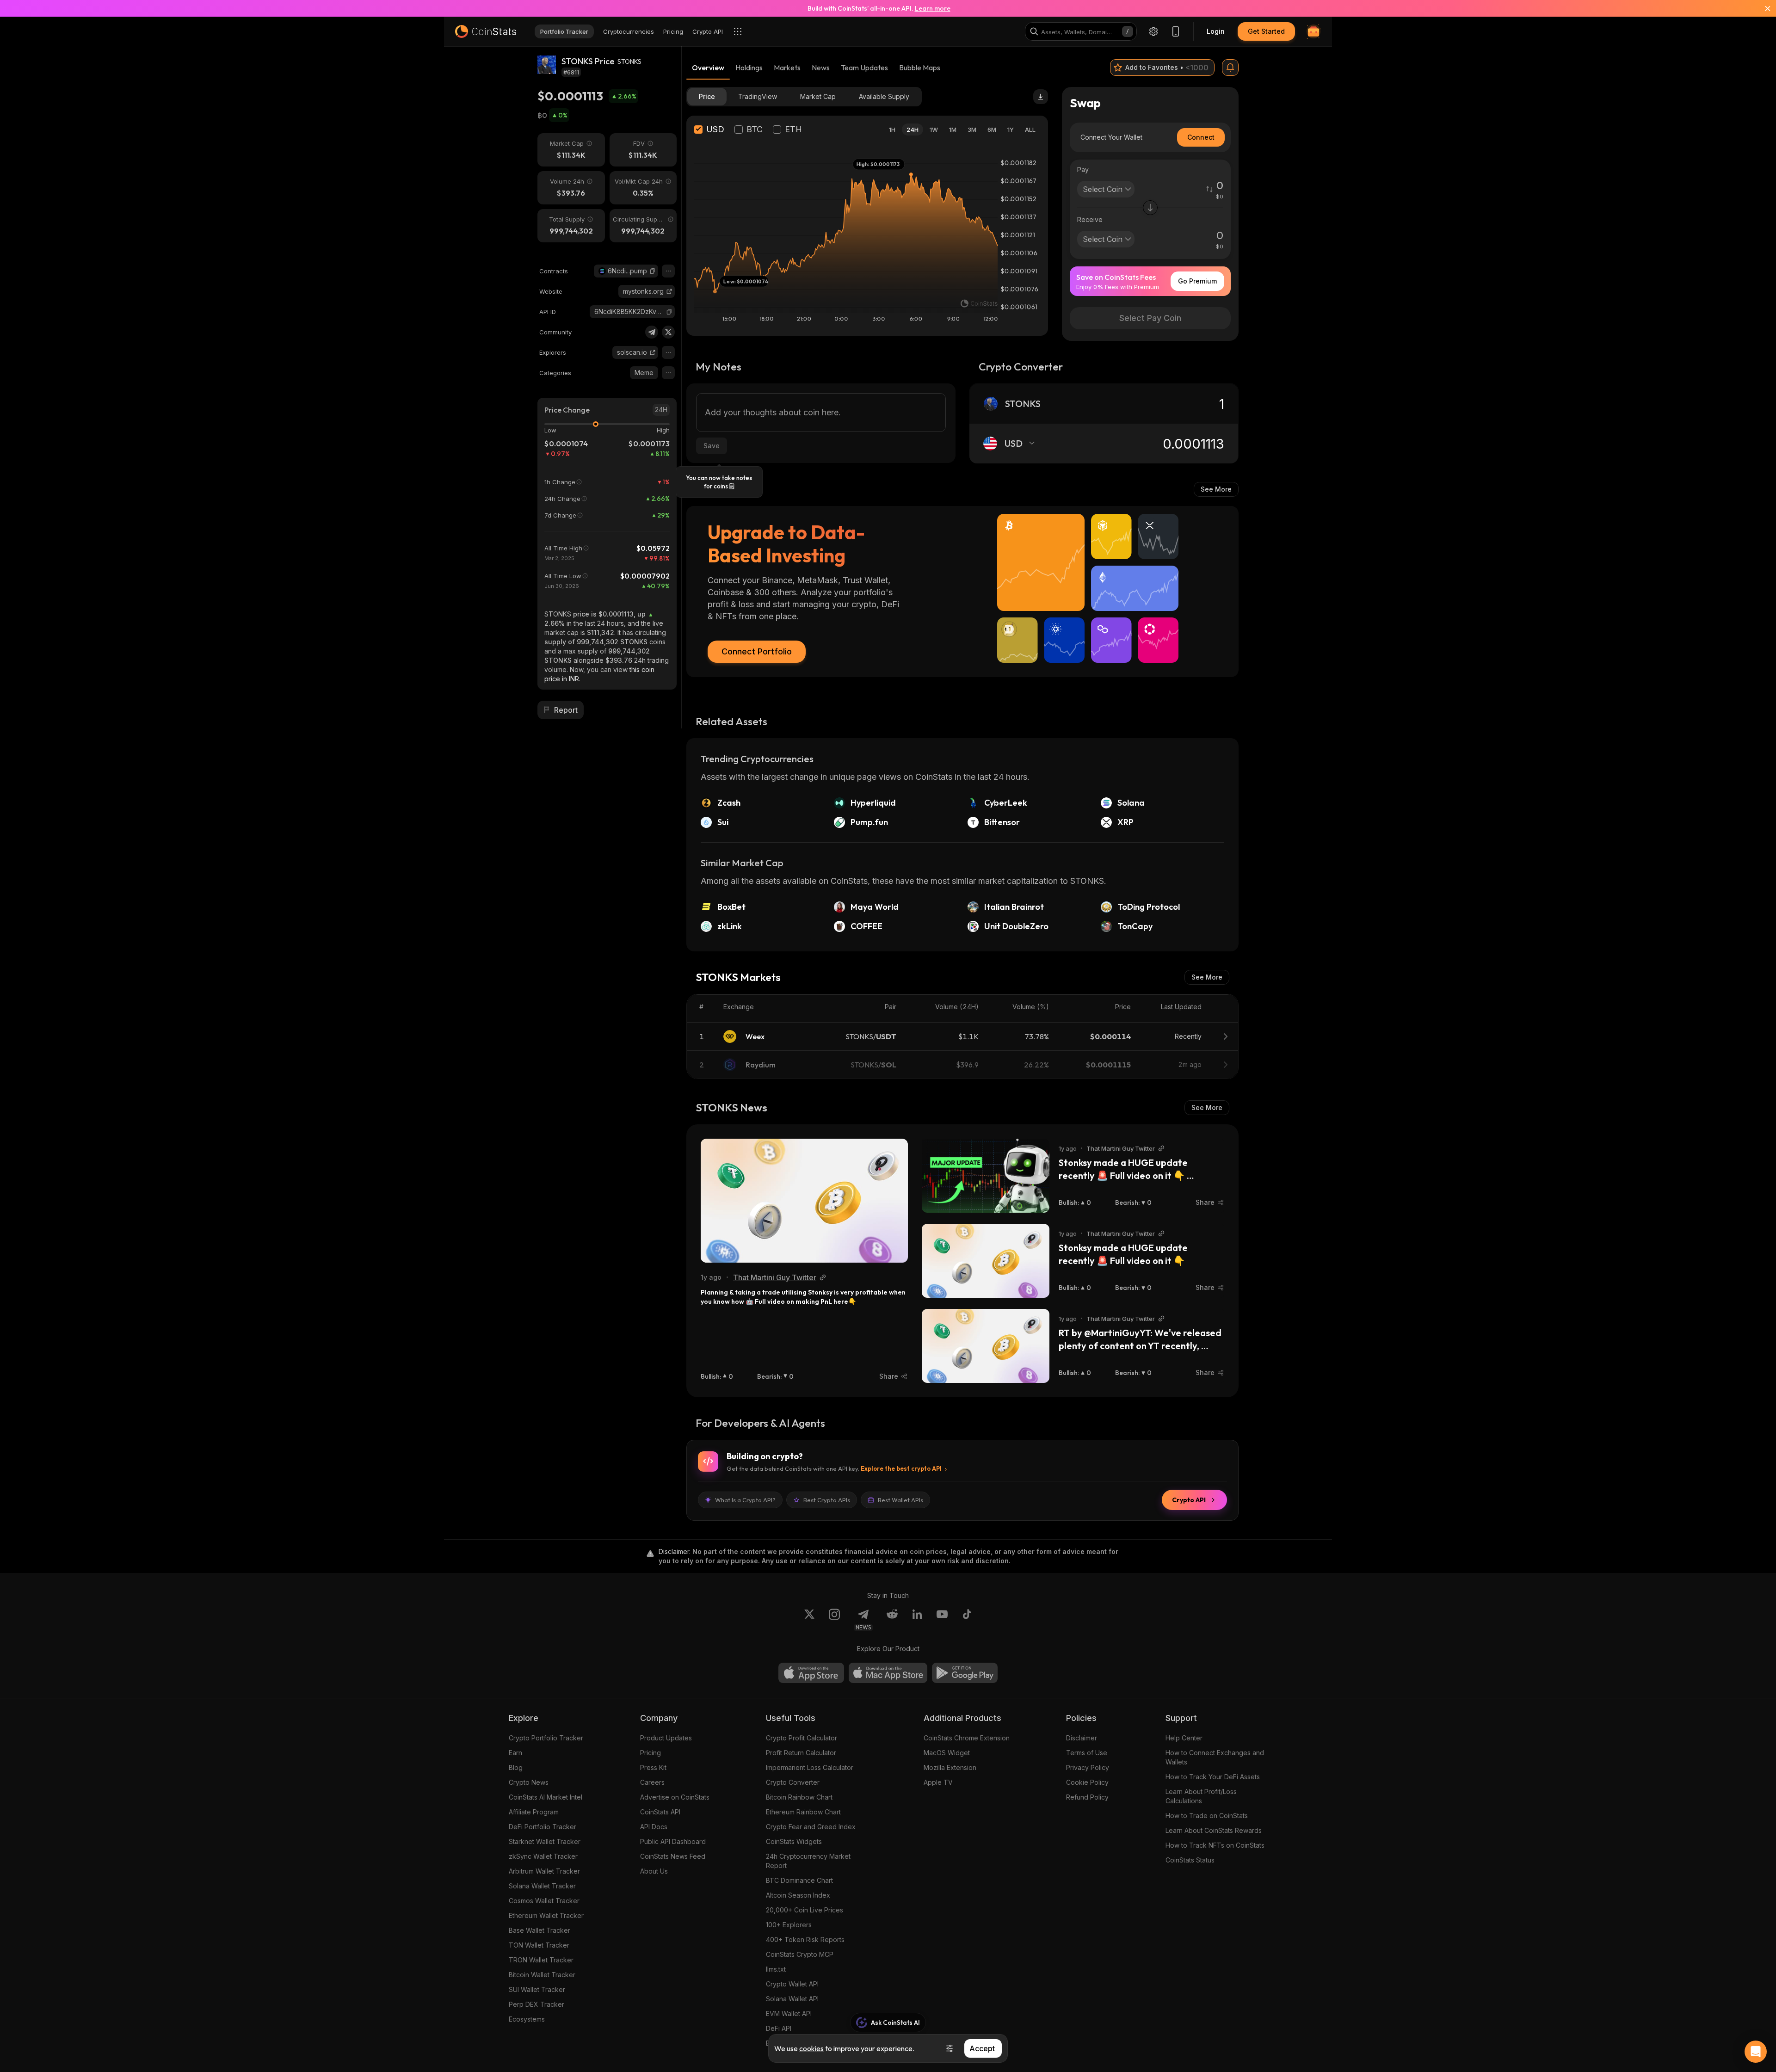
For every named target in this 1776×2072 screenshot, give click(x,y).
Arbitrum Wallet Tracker (544, 1871)
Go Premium (1197, 281)
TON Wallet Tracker (539, 1945)
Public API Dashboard (673, 1841)
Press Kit (653, 1767)
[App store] (811, 1673)
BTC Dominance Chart (799, 1880)
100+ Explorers (789, 1925)
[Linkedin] (917, 1620)
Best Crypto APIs (827, 1500)
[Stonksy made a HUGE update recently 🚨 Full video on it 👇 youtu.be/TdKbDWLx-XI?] (986, 1176)
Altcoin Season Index (798, 1895)
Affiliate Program (534, 1812)
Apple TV (938, 1782)
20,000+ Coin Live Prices (805, 1910)
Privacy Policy (1088, 1767)
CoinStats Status (1190, 1860)
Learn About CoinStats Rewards (1214, 1830)
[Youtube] (942, 1620)
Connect (1201, 137)
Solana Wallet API (792, 1999)
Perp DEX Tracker (536, 2004)
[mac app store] (888, 1673)
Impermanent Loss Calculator (810, 1767)
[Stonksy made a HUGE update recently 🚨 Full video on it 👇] (986, 1261)
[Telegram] (652, 332)
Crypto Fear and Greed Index (811, 1827)
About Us (654, 1871)
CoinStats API (660, 1812)
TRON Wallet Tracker (541, 1960)
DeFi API (779, 2028)
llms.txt (776, 1969)
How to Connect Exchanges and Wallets (1215, 1757)
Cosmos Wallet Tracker (544, 1901)
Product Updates (666, 1738)
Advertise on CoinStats (675, 1797)
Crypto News (529, 1782)
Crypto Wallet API (792, 1984)
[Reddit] (892, 1620)
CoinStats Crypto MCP (800, 1954)
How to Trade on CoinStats (1207, 1816)
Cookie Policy (1087, 1782)
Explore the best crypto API (901, 1468)
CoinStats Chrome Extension (967, 1738)
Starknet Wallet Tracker (545, 1841)
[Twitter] (668, 332)
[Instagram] (834, 1620)
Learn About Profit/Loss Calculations (1201, 1796)
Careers (652, 1782)
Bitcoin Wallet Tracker (542, 1975)
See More (1216, 489)
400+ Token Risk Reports (805, 1939)
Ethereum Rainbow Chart (803, 1812)
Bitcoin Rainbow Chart (799, 1797)
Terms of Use (1087, 1753)
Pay (1083, 170)
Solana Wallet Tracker (542, 1886)
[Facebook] (967, 1620)
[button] (653, 271)
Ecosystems (527, 2019)
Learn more (933, 8)
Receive (1090, 219)
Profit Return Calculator (801, 1753)
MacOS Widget (947, 1753)
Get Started (1266, 31)
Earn (515, 1753)
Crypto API (1189, 1500)
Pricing (651, 1753)
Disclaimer (1082, 1738)
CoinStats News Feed (673, 1856)
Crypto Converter (793, 1782)
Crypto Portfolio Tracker (546, 1738)
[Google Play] (965, 1673)
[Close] (1762, 8)
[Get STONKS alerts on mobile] (1230, 68)
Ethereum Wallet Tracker (546, 1915)
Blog (516, 1767)
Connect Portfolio (757, 651)
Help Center (1184, 1738)
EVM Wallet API (789, 2013)
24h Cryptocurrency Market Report (808, 1861)
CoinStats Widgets (794, 1841)
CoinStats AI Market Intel (546, 1797)
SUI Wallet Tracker (537, 1989)
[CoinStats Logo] (486, 31)
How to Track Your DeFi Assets (1213, 1777)
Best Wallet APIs (900, 1500)
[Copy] (653, 271)
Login (1216, 31)
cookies (811, 2048)
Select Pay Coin (1150, 318)
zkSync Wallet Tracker (543, 1856)
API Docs (654, 1827)
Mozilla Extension (950, 1767)
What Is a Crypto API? (745, 1500)
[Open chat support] (1756, 2052)
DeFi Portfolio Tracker (543, 1827)
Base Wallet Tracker (540, 1930)
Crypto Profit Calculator (802, 1738)
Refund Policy (1087, 1797)
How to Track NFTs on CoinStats (1215, 1845)
